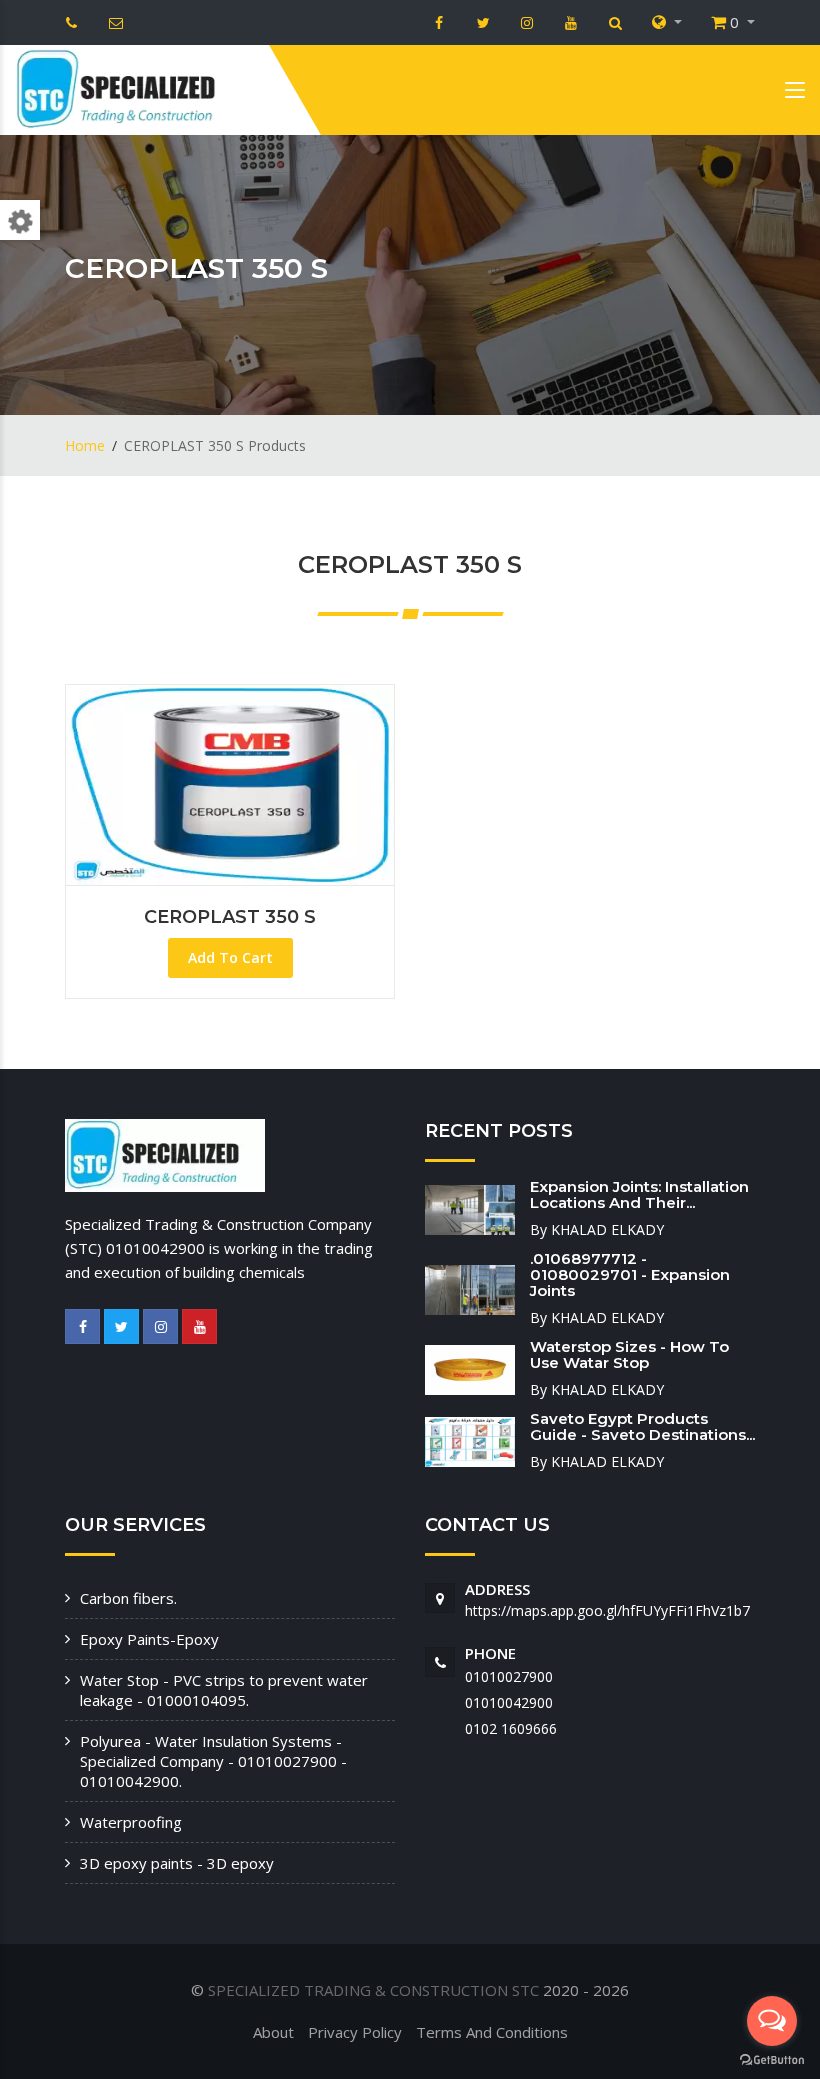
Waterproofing (131, 1822)
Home (85, 445)
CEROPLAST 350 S (230, 917)
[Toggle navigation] (795, 94)
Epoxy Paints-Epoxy (149, 1639)
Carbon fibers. (128, 1598)
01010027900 (509, 1676)
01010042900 (509, 1702)
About (273, 2032)
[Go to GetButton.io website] (772, 2059)
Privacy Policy (355, 2032)
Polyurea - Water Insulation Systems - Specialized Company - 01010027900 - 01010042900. (213, 1761)
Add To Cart (230, 957)
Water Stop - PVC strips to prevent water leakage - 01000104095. (224, 1690)
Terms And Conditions (492, 2032)
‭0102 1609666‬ (511, 1728)
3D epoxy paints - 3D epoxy (177, 1863)
